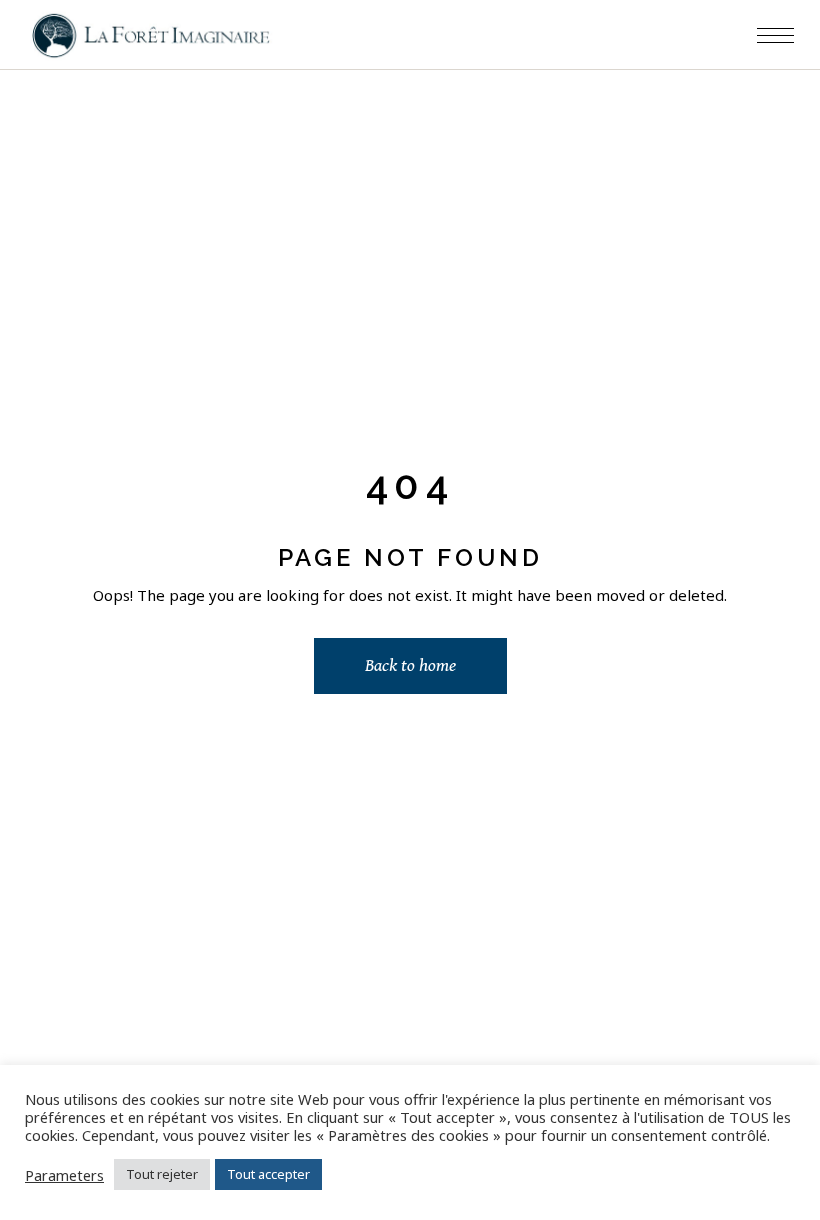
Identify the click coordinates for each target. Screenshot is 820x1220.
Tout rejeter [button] (162, 1174)
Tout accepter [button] (268, 1174)
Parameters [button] (64, 1175)
